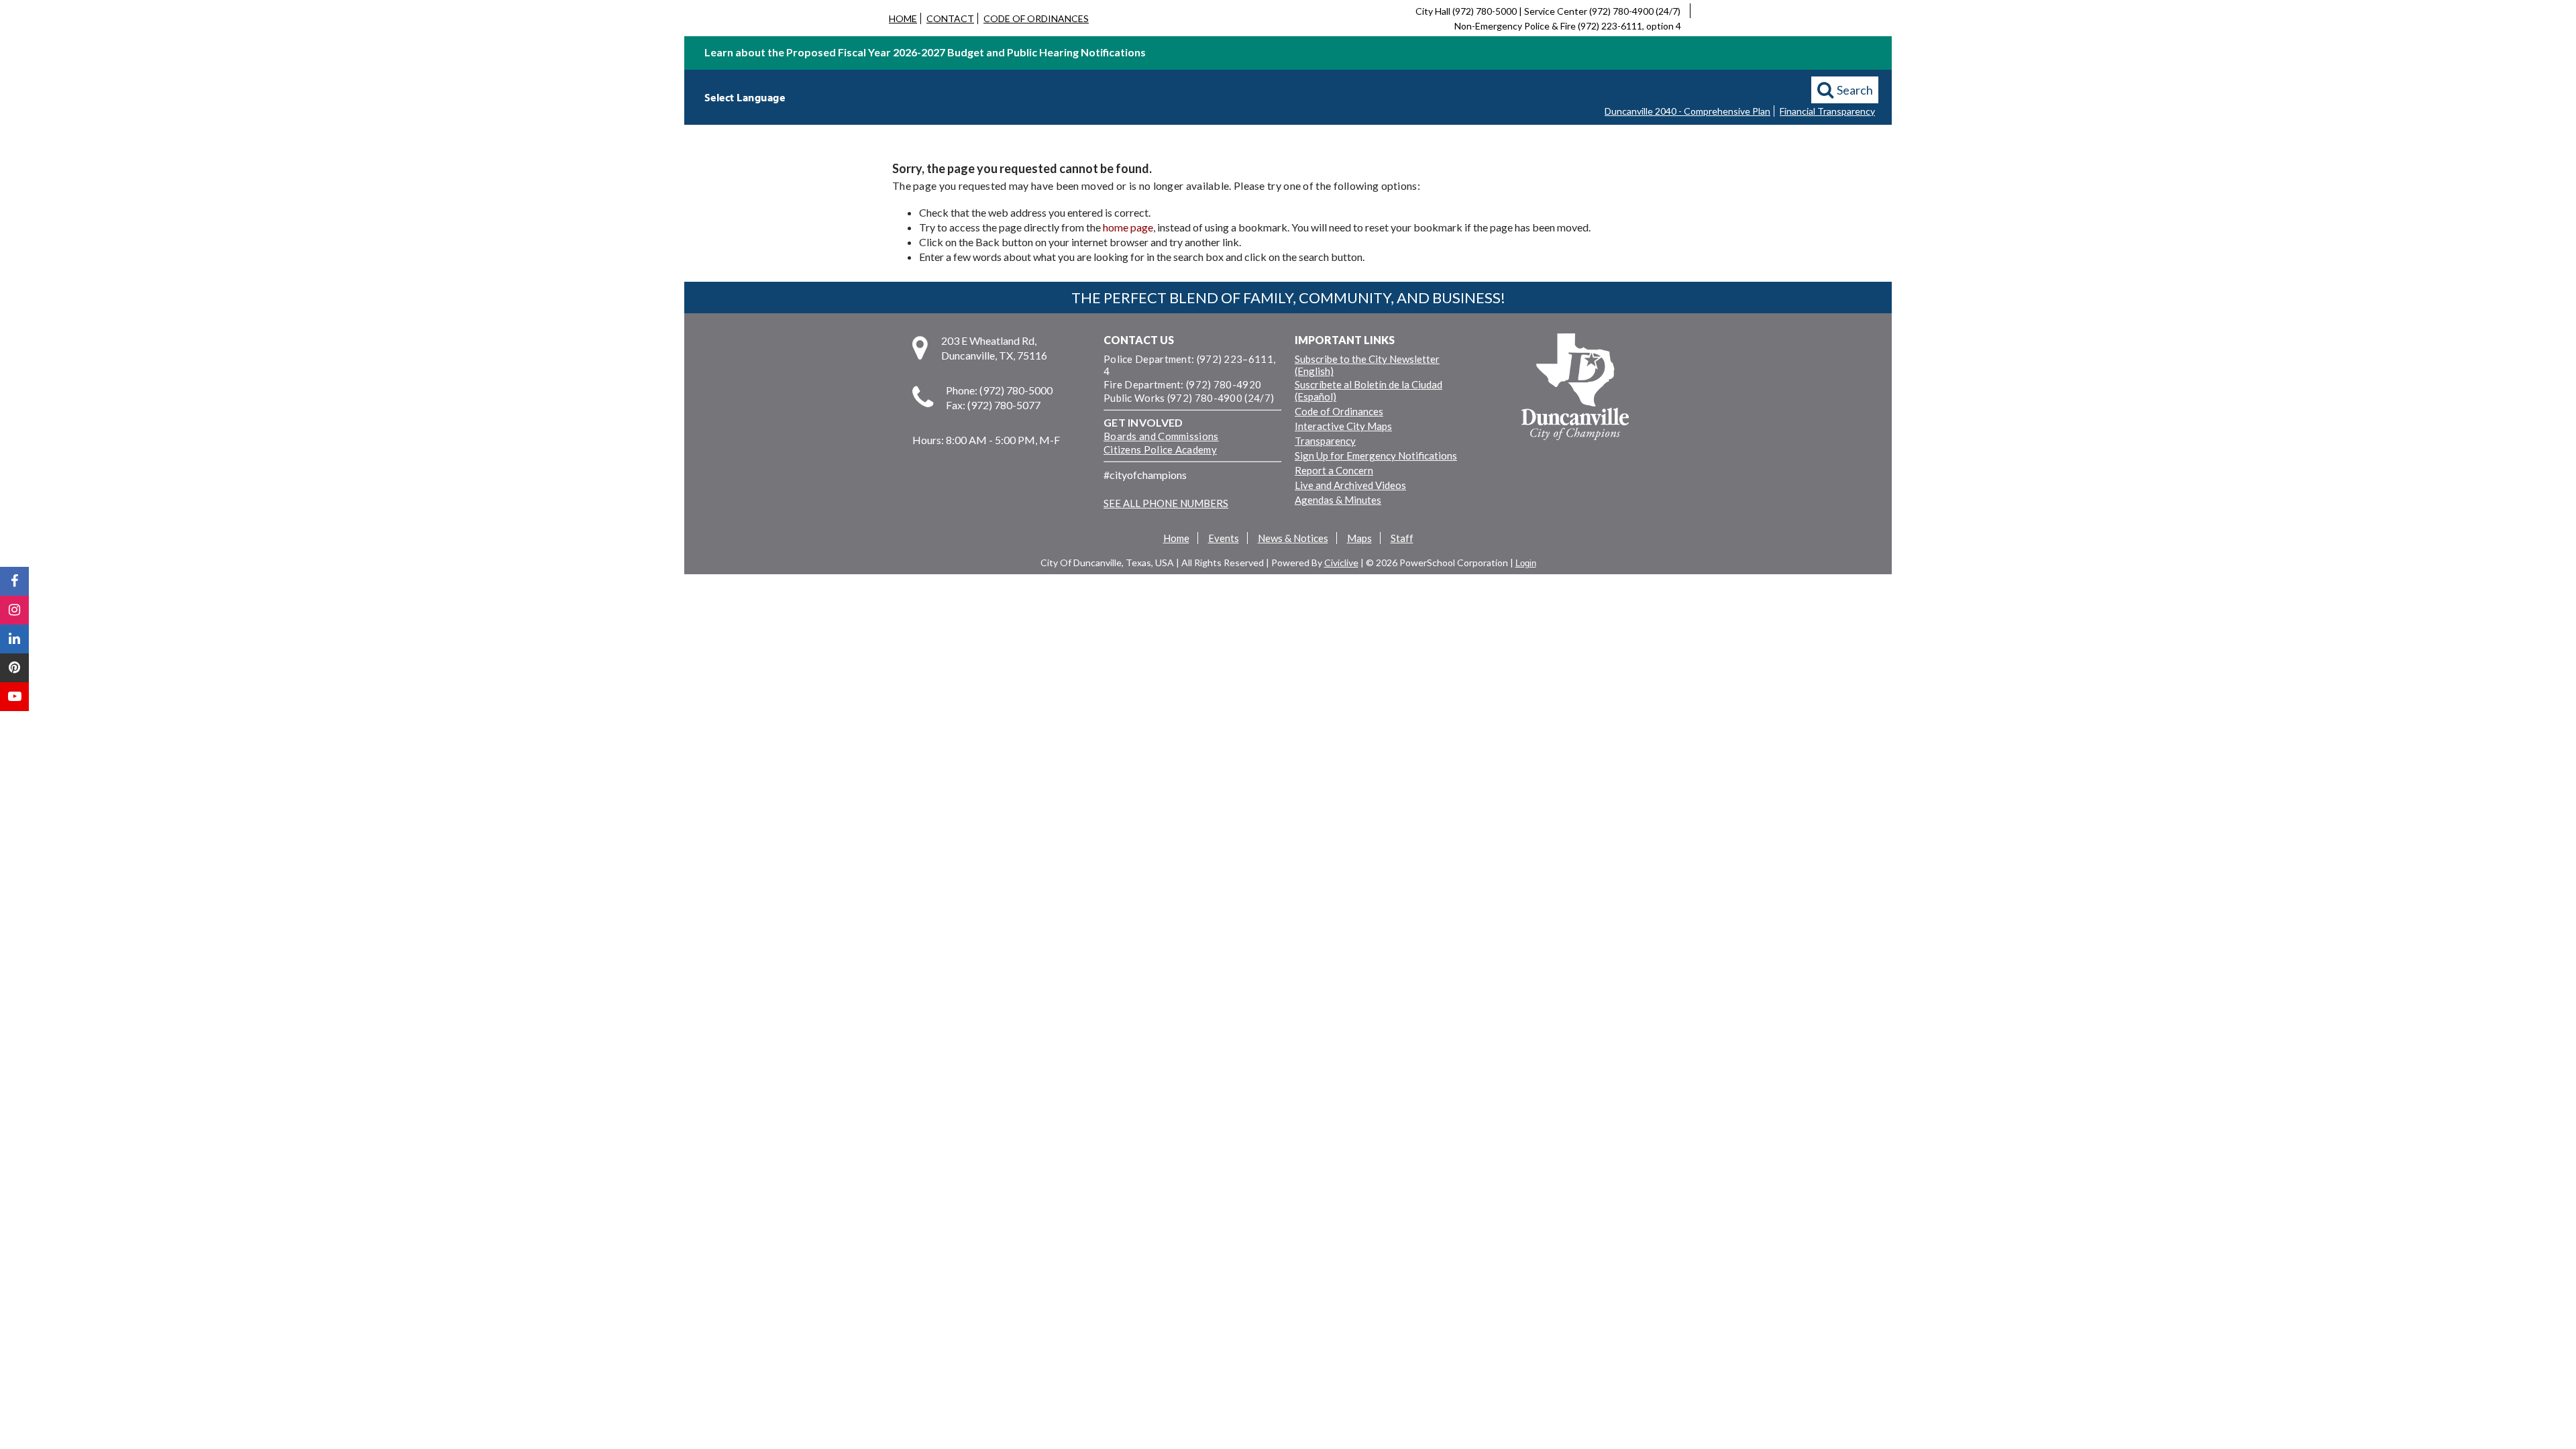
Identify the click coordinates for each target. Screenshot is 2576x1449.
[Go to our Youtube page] (14, 697)
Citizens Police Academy (1160, 449)
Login (1526, 563)
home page (1128, 227)
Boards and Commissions (1161, 436)
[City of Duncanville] (1575, 388)
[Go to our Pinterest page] (14, 668)
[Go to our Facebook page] (14, 581)
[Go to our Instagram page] (14, 610)
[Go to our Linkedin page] (14, 639)
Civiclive (1341, 562)
